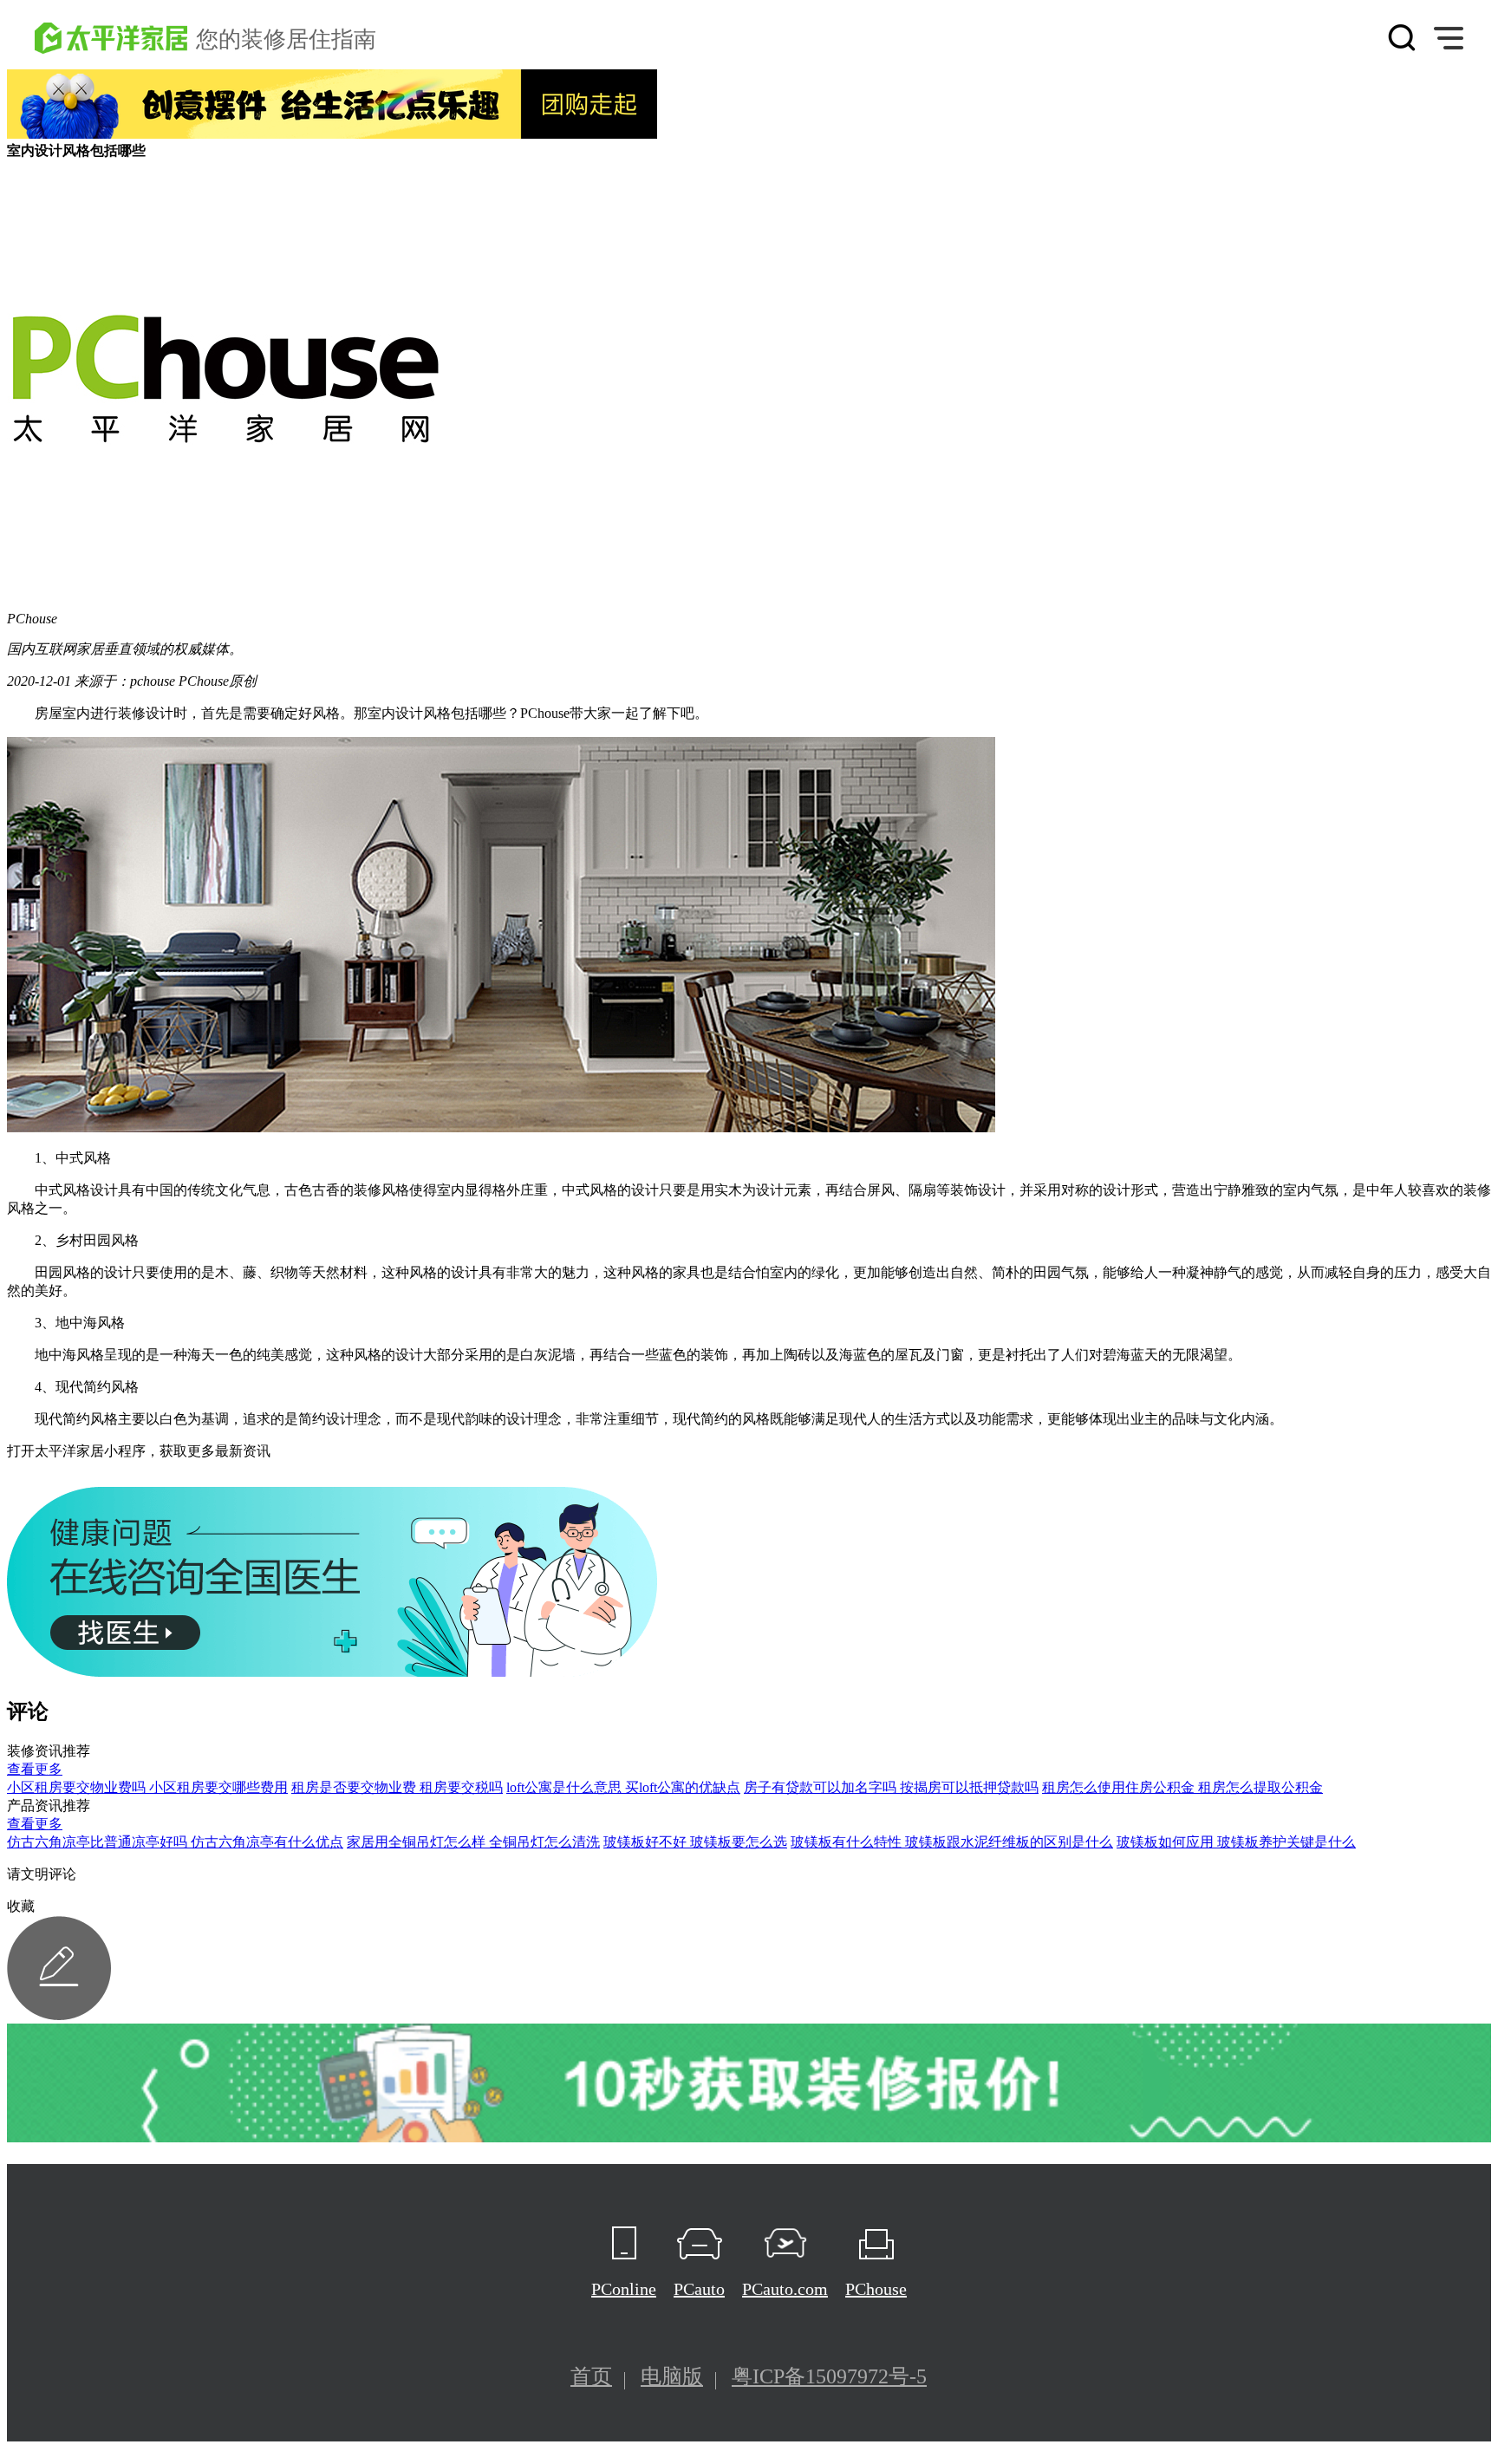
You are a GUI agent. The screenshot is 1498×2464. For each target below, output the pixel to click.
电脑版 (672, 2376)
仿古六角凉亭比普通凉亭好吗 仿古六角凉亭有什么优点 (175, 1842)
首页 (591, 2376)
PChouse (876, 2289)
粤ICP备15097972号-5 (829, 2376)
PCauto (699, 2289)
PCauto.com (785, 2289)
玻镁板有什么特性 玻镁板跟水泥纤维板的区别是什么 (952, 1842)
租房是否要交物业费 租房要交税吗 (397, 1787)
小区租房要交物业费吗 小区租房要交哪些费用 (147, 1787)
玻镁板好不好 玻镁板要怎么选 (695, 1842)
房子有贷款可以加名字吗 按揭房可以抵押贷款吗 (891, 1787)
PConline (624, 2289)
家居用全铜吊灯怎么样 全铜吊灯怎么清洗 (473, 1842)
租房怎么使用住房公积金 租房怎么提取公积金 (1182, 1787)
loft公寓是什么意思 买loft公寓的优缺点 (623, 1787)
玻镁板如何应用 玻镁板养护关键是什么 (1236, 1842)
